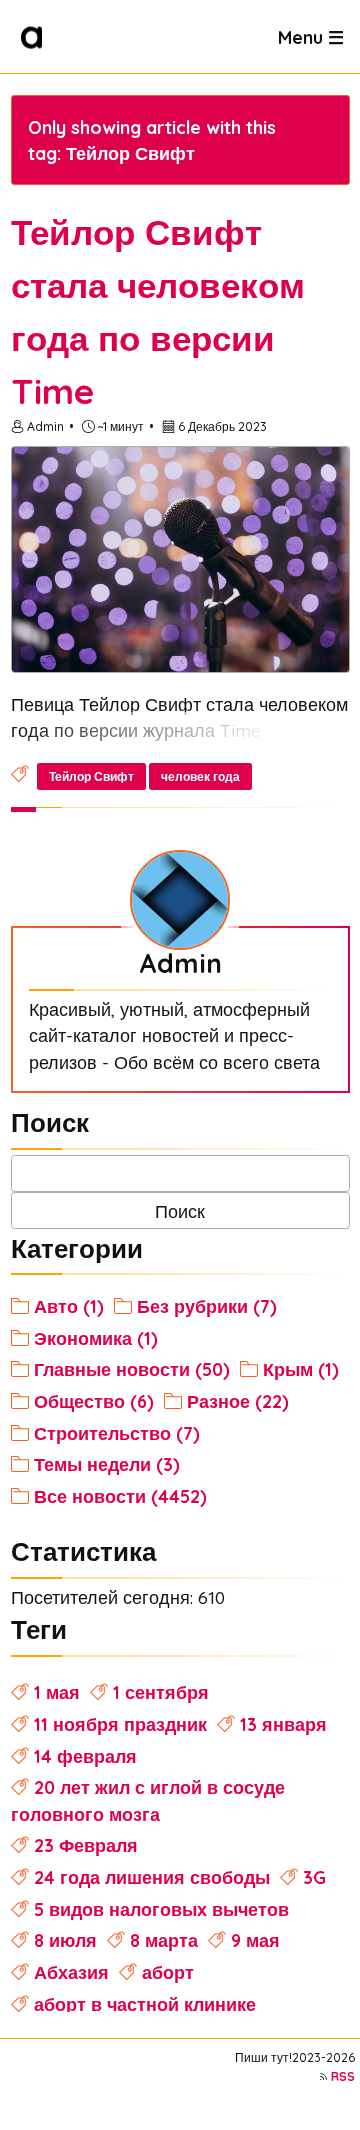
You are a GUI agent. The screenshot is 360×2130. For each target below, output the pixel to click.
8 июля (65, 1940)
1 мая (57, 1692)
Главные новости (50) (132, 1369)
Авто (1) (69, 1306)
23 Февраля (86, 1845)
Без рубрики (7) (207, 1306)
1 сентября (161, 1692)
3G (314, 1877)
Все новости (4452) (120, 1496)
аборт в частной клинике (145, 2004)
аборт (168, 1972)
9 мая (255, 1940)
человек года (200, 776)
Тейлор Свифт (91, 776)
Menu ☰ (311, 36)
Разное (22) (238, 1401)
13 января (283, 1724)
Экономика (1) (96, 1338)
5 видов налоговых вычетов (161, 1909)
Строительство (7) (117, 1433)
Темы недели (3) (107, 1464)
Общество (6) (94, 1401)
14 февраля (85, 1756)
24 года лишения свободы (152, 1877)
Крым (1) (301, 1369)
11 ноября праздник (120, 1724)
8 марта (164, 1940)
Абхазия (71, 1972)
